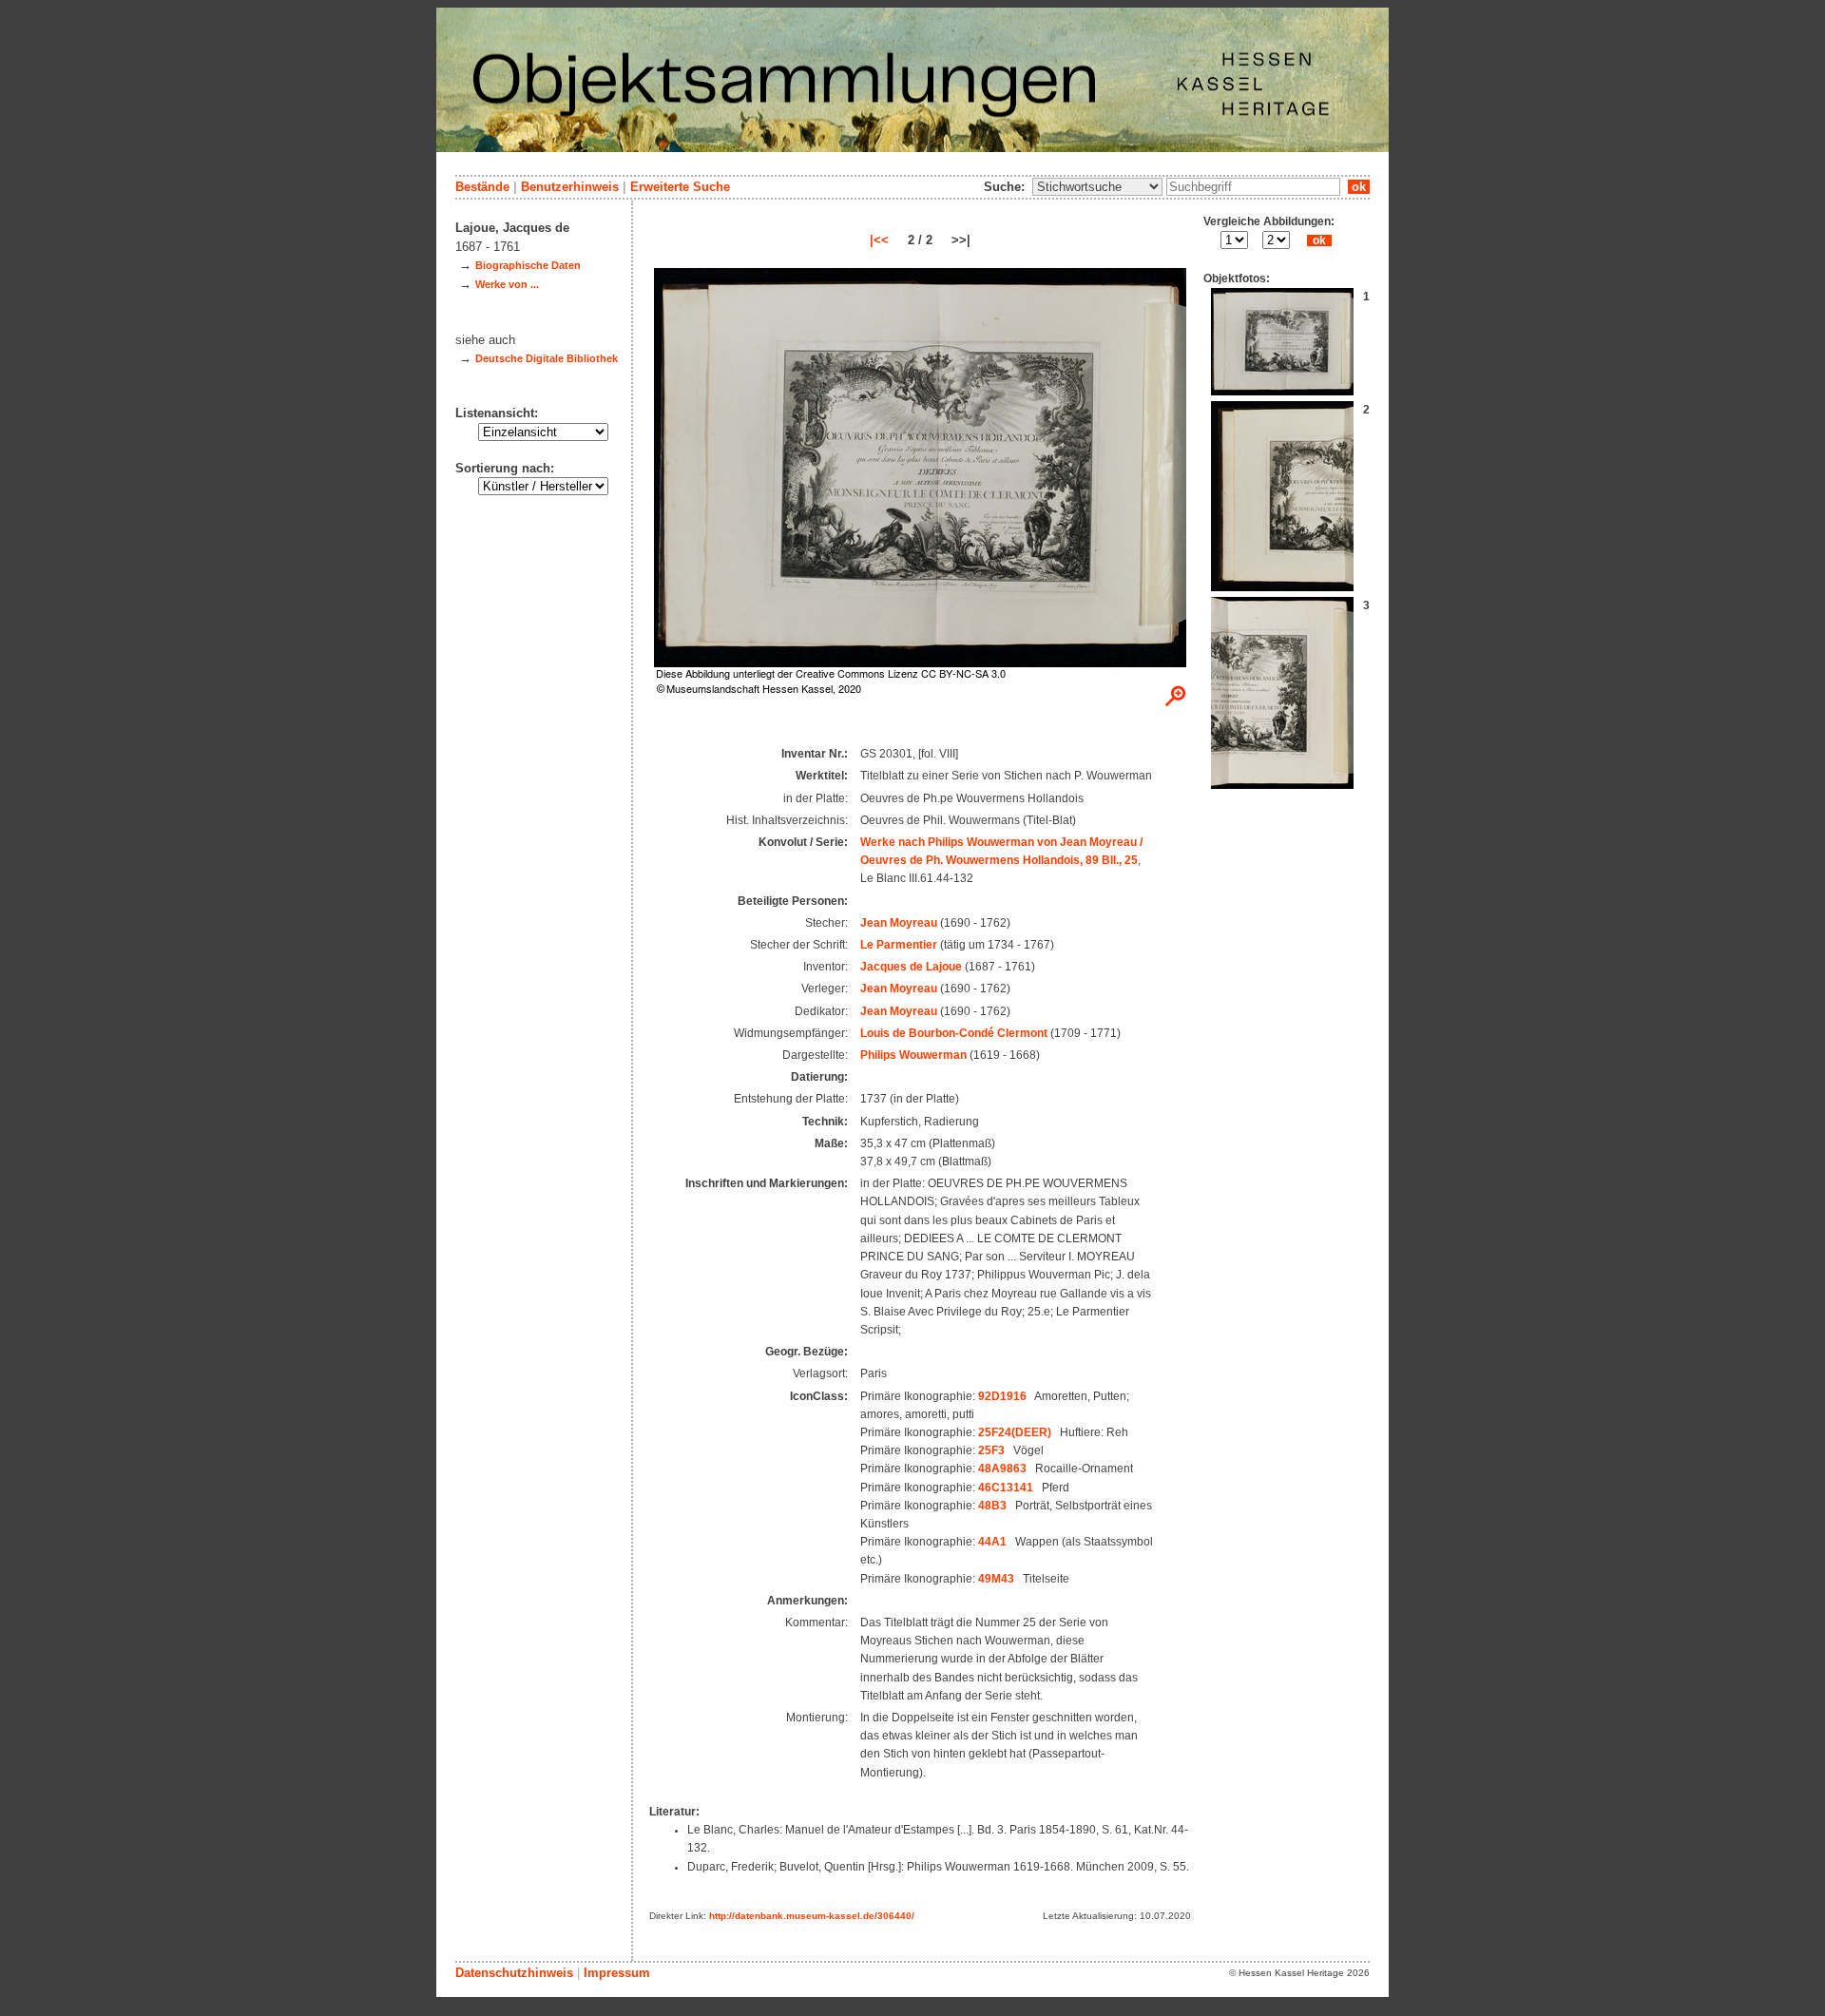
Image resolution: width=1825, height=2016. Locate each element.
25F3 (991, 1450)
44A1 (992, 1542)
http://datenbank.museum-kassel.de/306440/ (812, 1916)
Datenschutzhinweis (514, 1973)
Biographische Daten (528, 265)
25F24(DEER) (1015, 1432)
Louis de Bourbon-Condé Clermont (954, 1033)
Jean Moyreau (899, 923)
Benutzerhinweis (570, 187)
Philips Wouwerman (913, 1055)
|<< (879, 240)
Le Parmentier (899, 945)
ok (1359, 187)
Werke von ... (507, 284)
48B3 (992, 1506)
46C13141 (1006, 1488)
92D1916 (1002, 1396)
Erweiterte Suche (680, 187)
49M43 (996, 1579)
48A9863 (1002, 1469)
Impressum (617, 1973)
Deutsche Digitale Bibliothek (547, 358)
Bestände (482, 187)
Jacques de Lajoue (911, 967)
